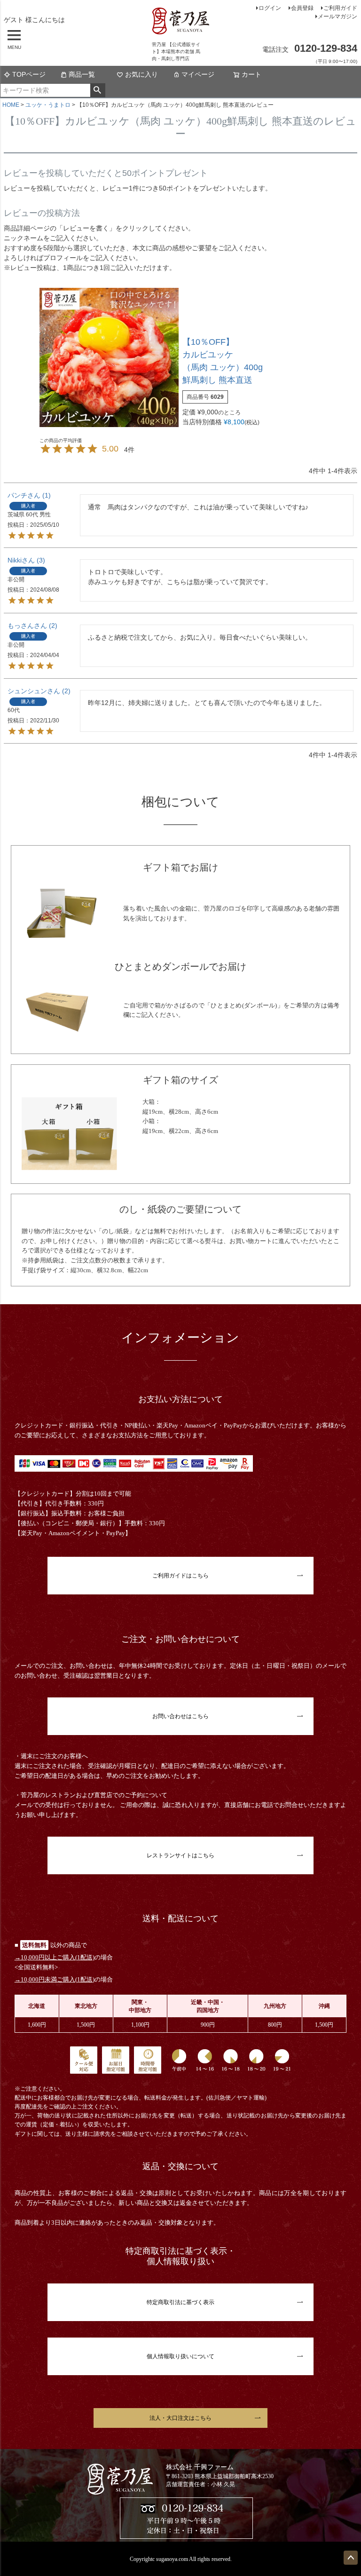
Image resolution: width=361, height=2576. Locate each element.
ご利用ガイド (340, 8)
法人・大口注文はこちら (180, 2418)
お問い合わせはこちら (180, 1716)
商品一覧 (82, 74)
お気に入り (141, 74)
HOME (11, 105)
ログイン (270, 8)
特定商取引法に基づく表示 (180, 2302)
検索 (98, 90)
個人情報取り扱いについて (180, 2356)
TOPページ (29, 74)
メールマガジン (337, 16)
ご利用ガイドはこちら (180, 1576)
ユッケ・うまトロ (48, 105)
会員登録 (302, 8)
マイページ (198, 74)
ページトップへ (351, 2558)
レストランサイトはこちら (180, 1855)
